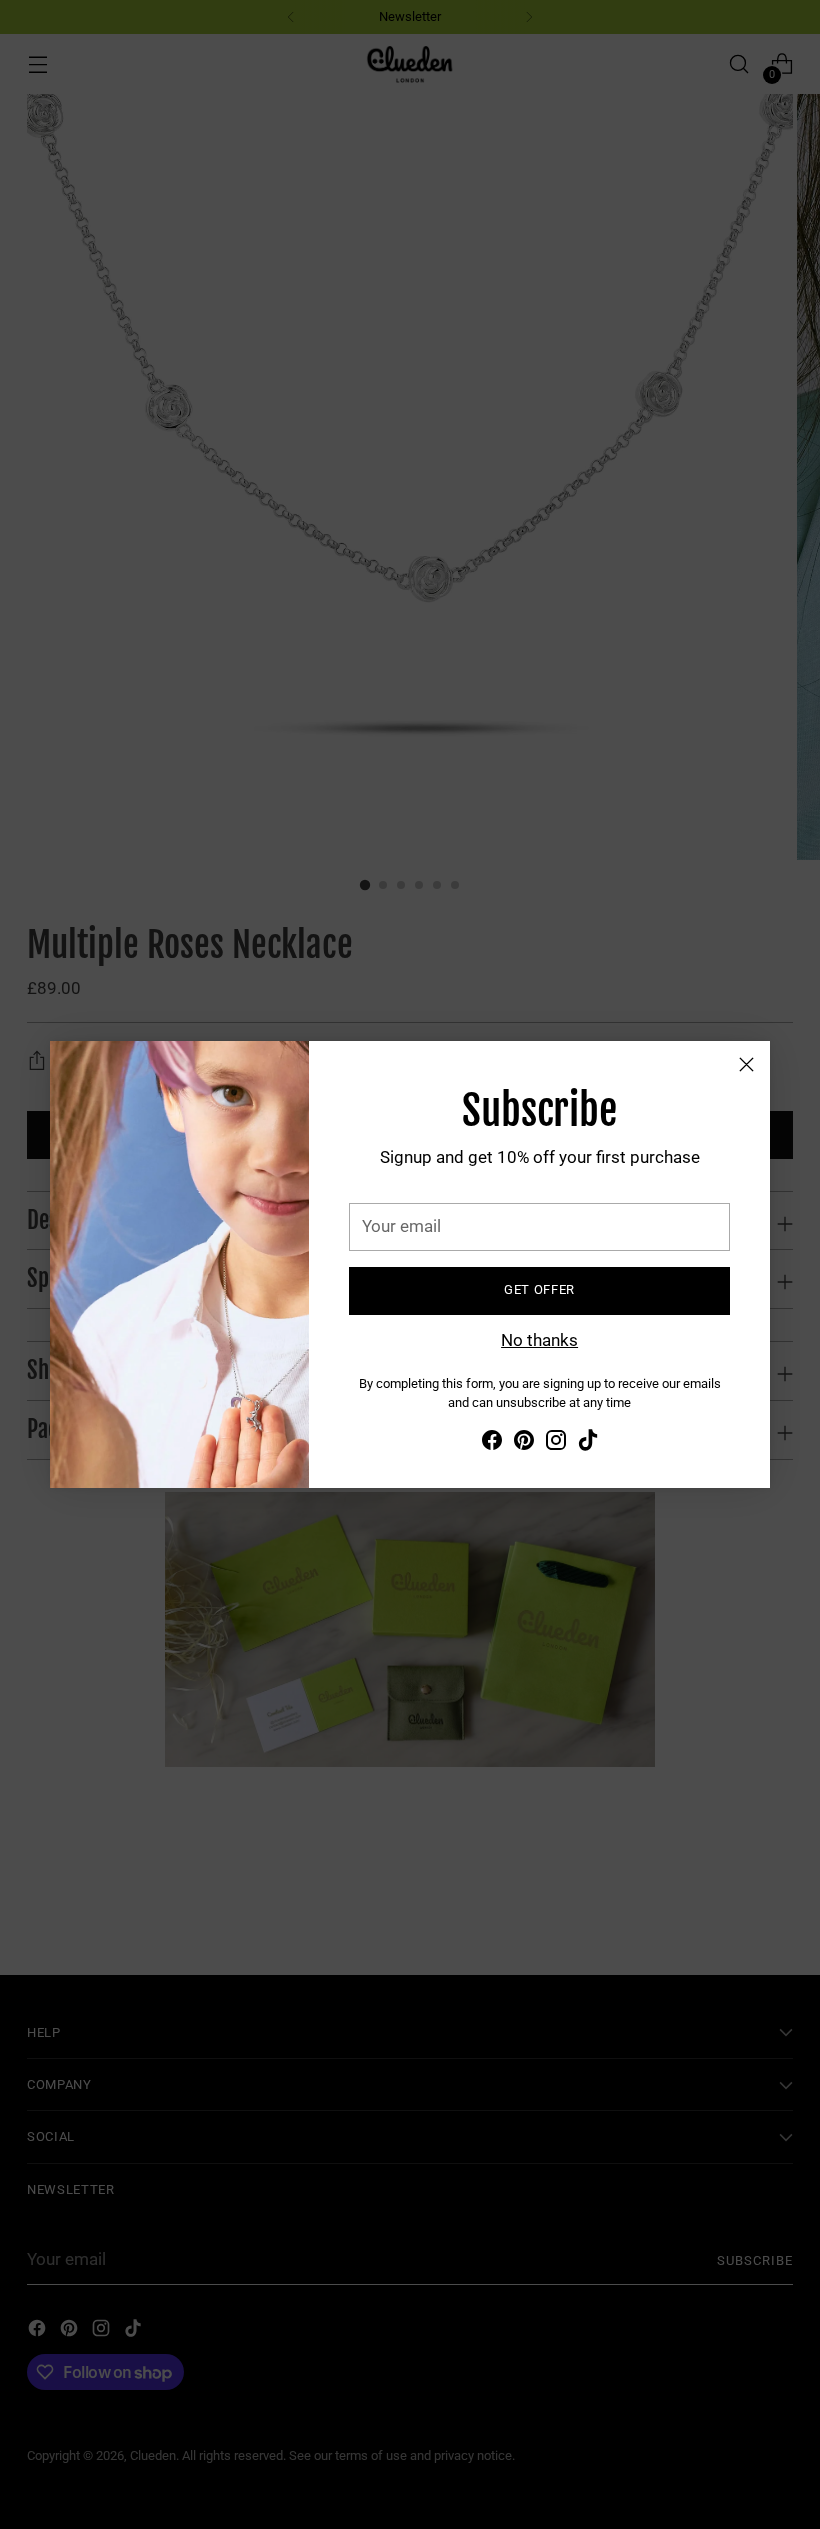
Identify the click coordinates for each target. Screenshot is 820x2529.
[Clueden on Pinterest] (524, 1444)
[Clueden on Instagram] (556, 1444)
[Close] (746, 1064)
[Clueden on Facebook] (492, 1444)
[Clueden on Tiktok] (588, 1444)
